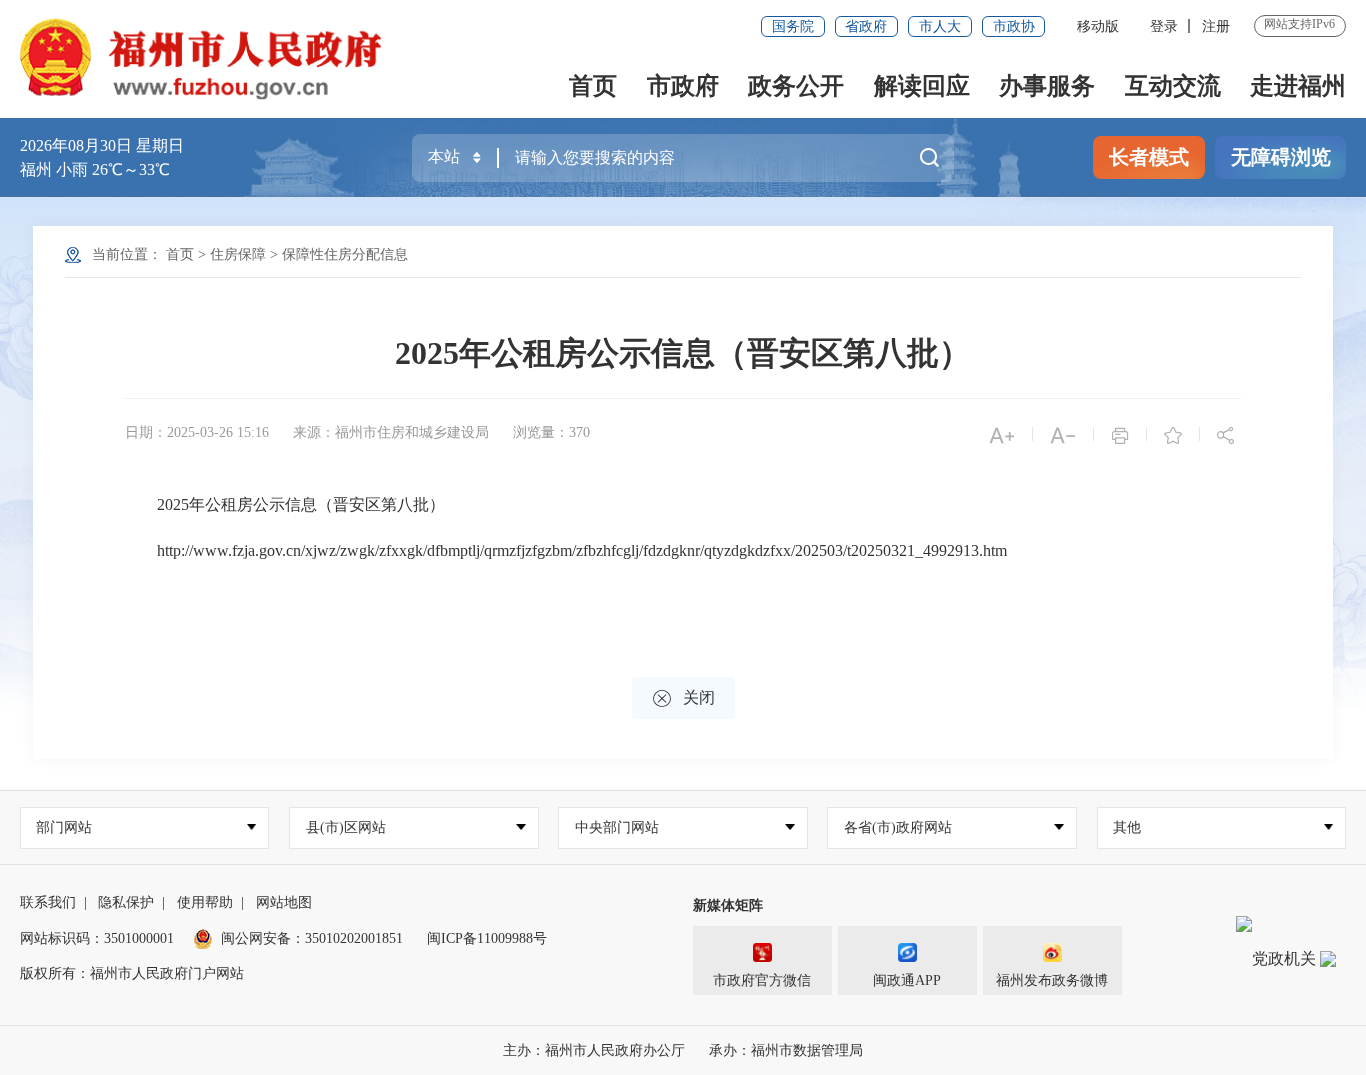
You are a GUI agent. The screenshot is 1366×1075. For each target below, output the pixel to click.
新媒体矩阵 (728, 905)
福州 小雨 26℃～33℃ (95, 169)
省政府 (866, 26)
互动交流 (1173, 86)
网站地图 (284, 902)
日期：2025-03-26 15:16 (197, 432)
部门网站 (64, 827)
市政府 (683, 86)
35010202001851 (354, 938)
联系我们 (48, 902)
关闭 (683, 698)
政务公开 (796, 86)
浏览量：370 (551, 432)
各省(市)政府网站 (898, 827)
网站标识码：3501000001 (97, 938)
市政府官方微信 (762, 980)
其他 (1127, 827)
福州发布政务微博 (1052, 980)
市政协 (1014, 26)
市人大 (940, 26)
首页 (593, 86)
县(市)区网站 (346, 827)
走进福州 (1298, 86)
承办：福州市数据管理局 (786, 1050)
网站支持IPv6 (1299, 24)
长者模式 (1149, 157)
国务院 (793, 26)
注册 (1216, 26)
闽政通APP (907, 980)
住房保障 (238, 254)
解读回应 (922, 86)
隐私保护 (126, 902)
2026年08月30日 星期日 (102, 145)
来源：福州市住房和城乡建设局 (391, 432)
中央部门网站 (617, 827)
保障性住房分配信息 (345, 254)
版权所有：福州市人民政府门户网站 (132, 973)
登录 (1164, 26)
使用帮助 (205, 902)
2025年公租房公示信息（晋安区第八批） (683, 353)
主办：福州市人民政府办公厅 (594, 1050)
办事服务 (1047, 86)
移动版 (1098, 26)
